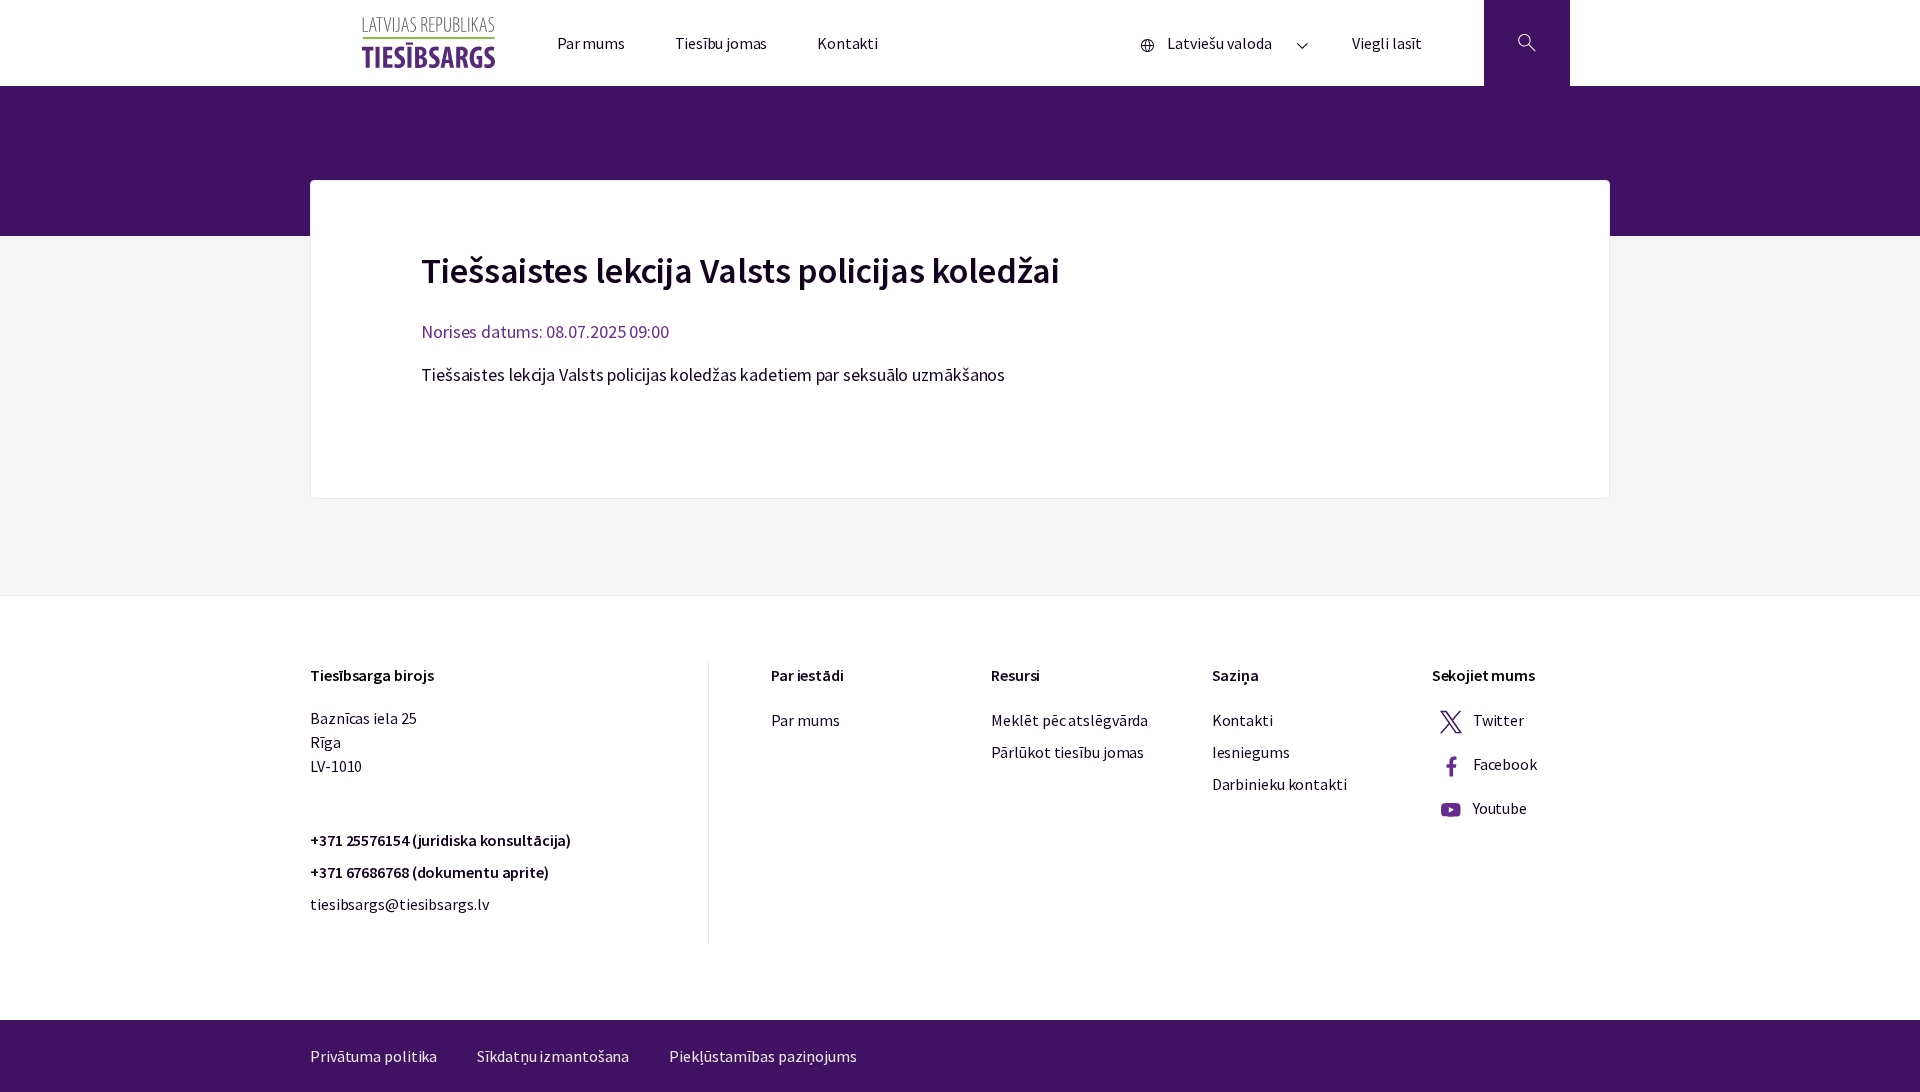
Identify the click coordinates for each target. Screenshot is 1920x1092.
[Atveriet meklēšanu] (1527, 43)
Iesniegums (1251, 752)
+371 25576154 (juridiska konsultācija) (440, 840)
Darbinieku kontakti (1279, 784)
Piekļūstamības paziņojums (763, 1056)
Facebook (1503, 764)
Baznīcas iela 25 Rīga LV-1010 (363, 742)
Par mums (591, 43)
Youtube (1498, 808)
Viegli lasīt (1387, 43)
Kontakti (847, 43)
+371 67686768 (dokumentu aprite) (429, 872)
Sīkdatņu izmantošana (553, 1056)
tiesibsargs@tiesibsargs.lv (399, 904)
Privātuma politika (373, 1056)
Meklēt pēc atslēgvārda (1069, 720)
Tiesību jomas (721, 43)
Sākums (960, 192)
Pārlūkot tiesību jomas (1067, 752)
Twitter (1497, 720)
